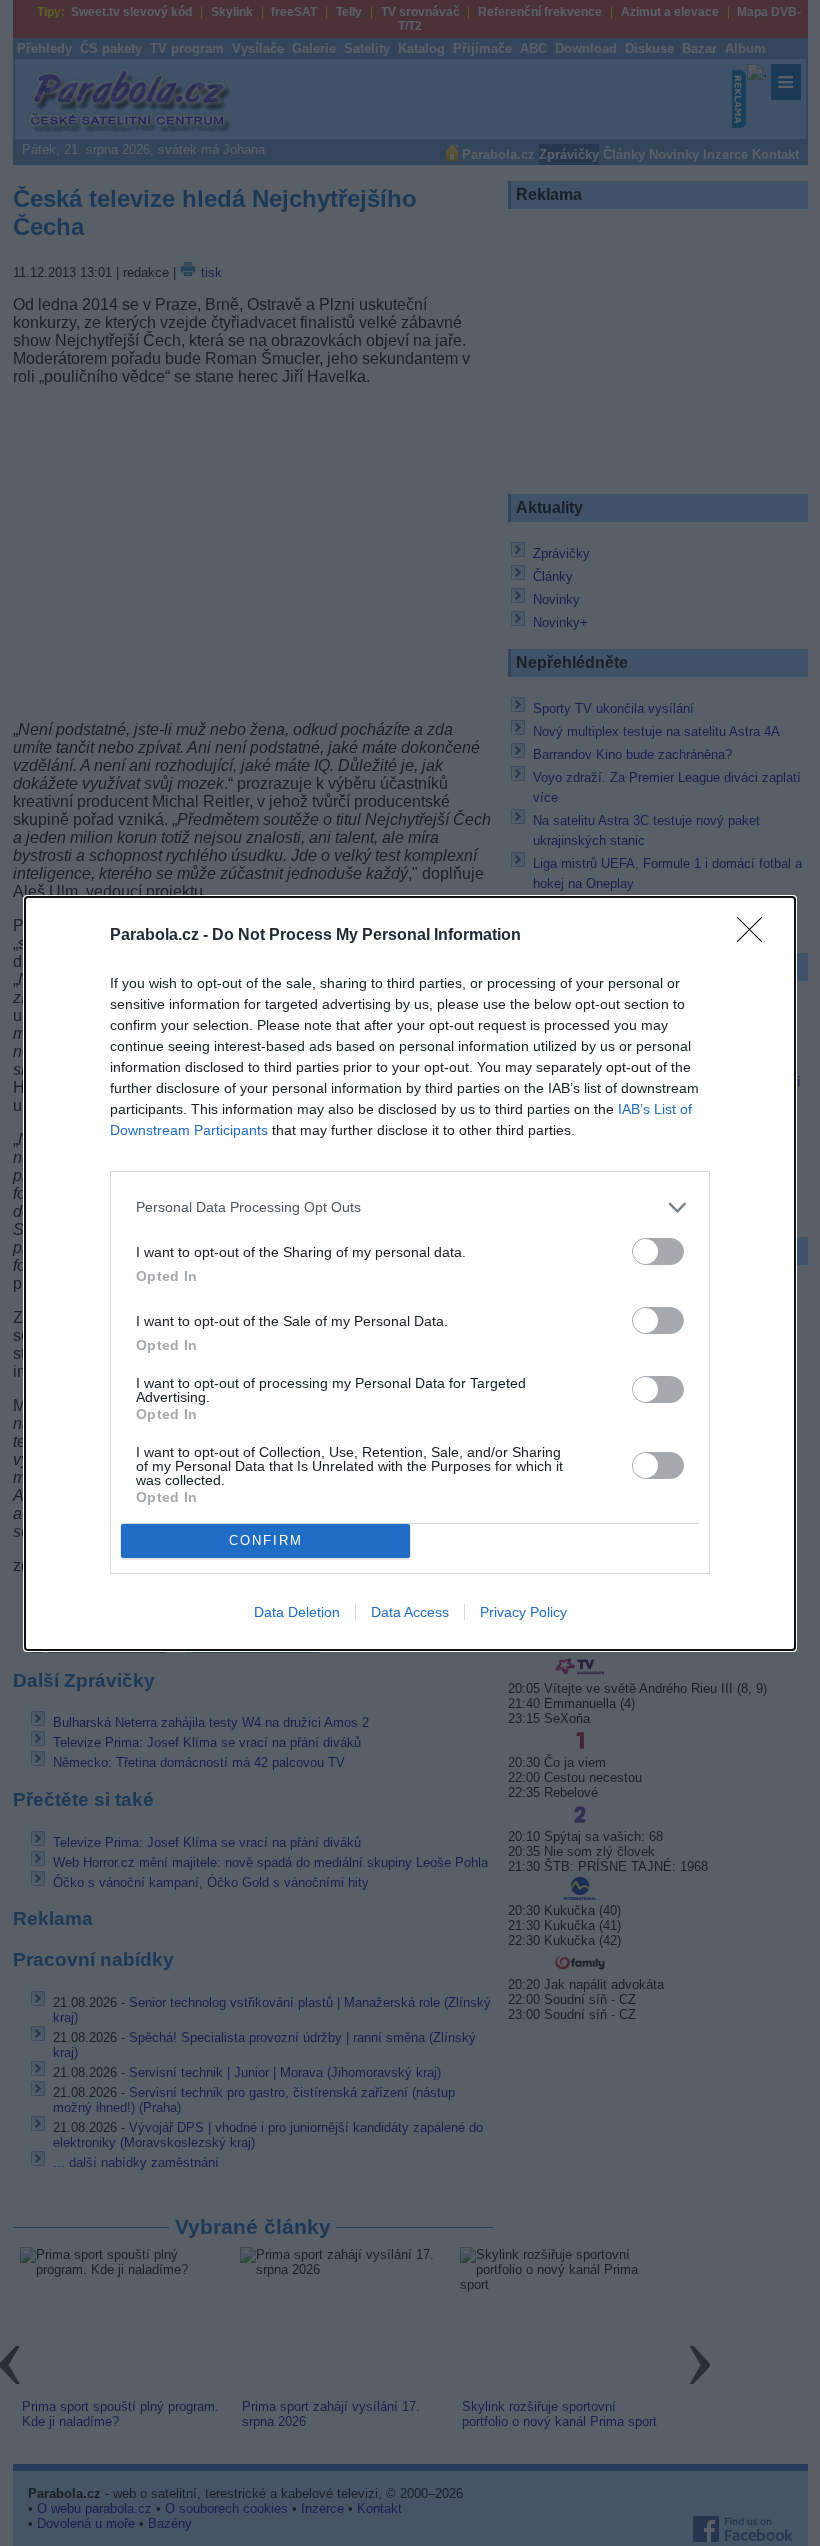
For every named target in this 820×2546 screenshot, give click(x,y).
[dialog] (410, 1273)
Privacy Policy (523, 1612)
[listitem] (410, 1207)
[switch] (658, 1251)
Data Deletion (297, 1612)
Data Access (410, 1612)
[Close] (756, 936)
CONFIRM (266, 1540)
